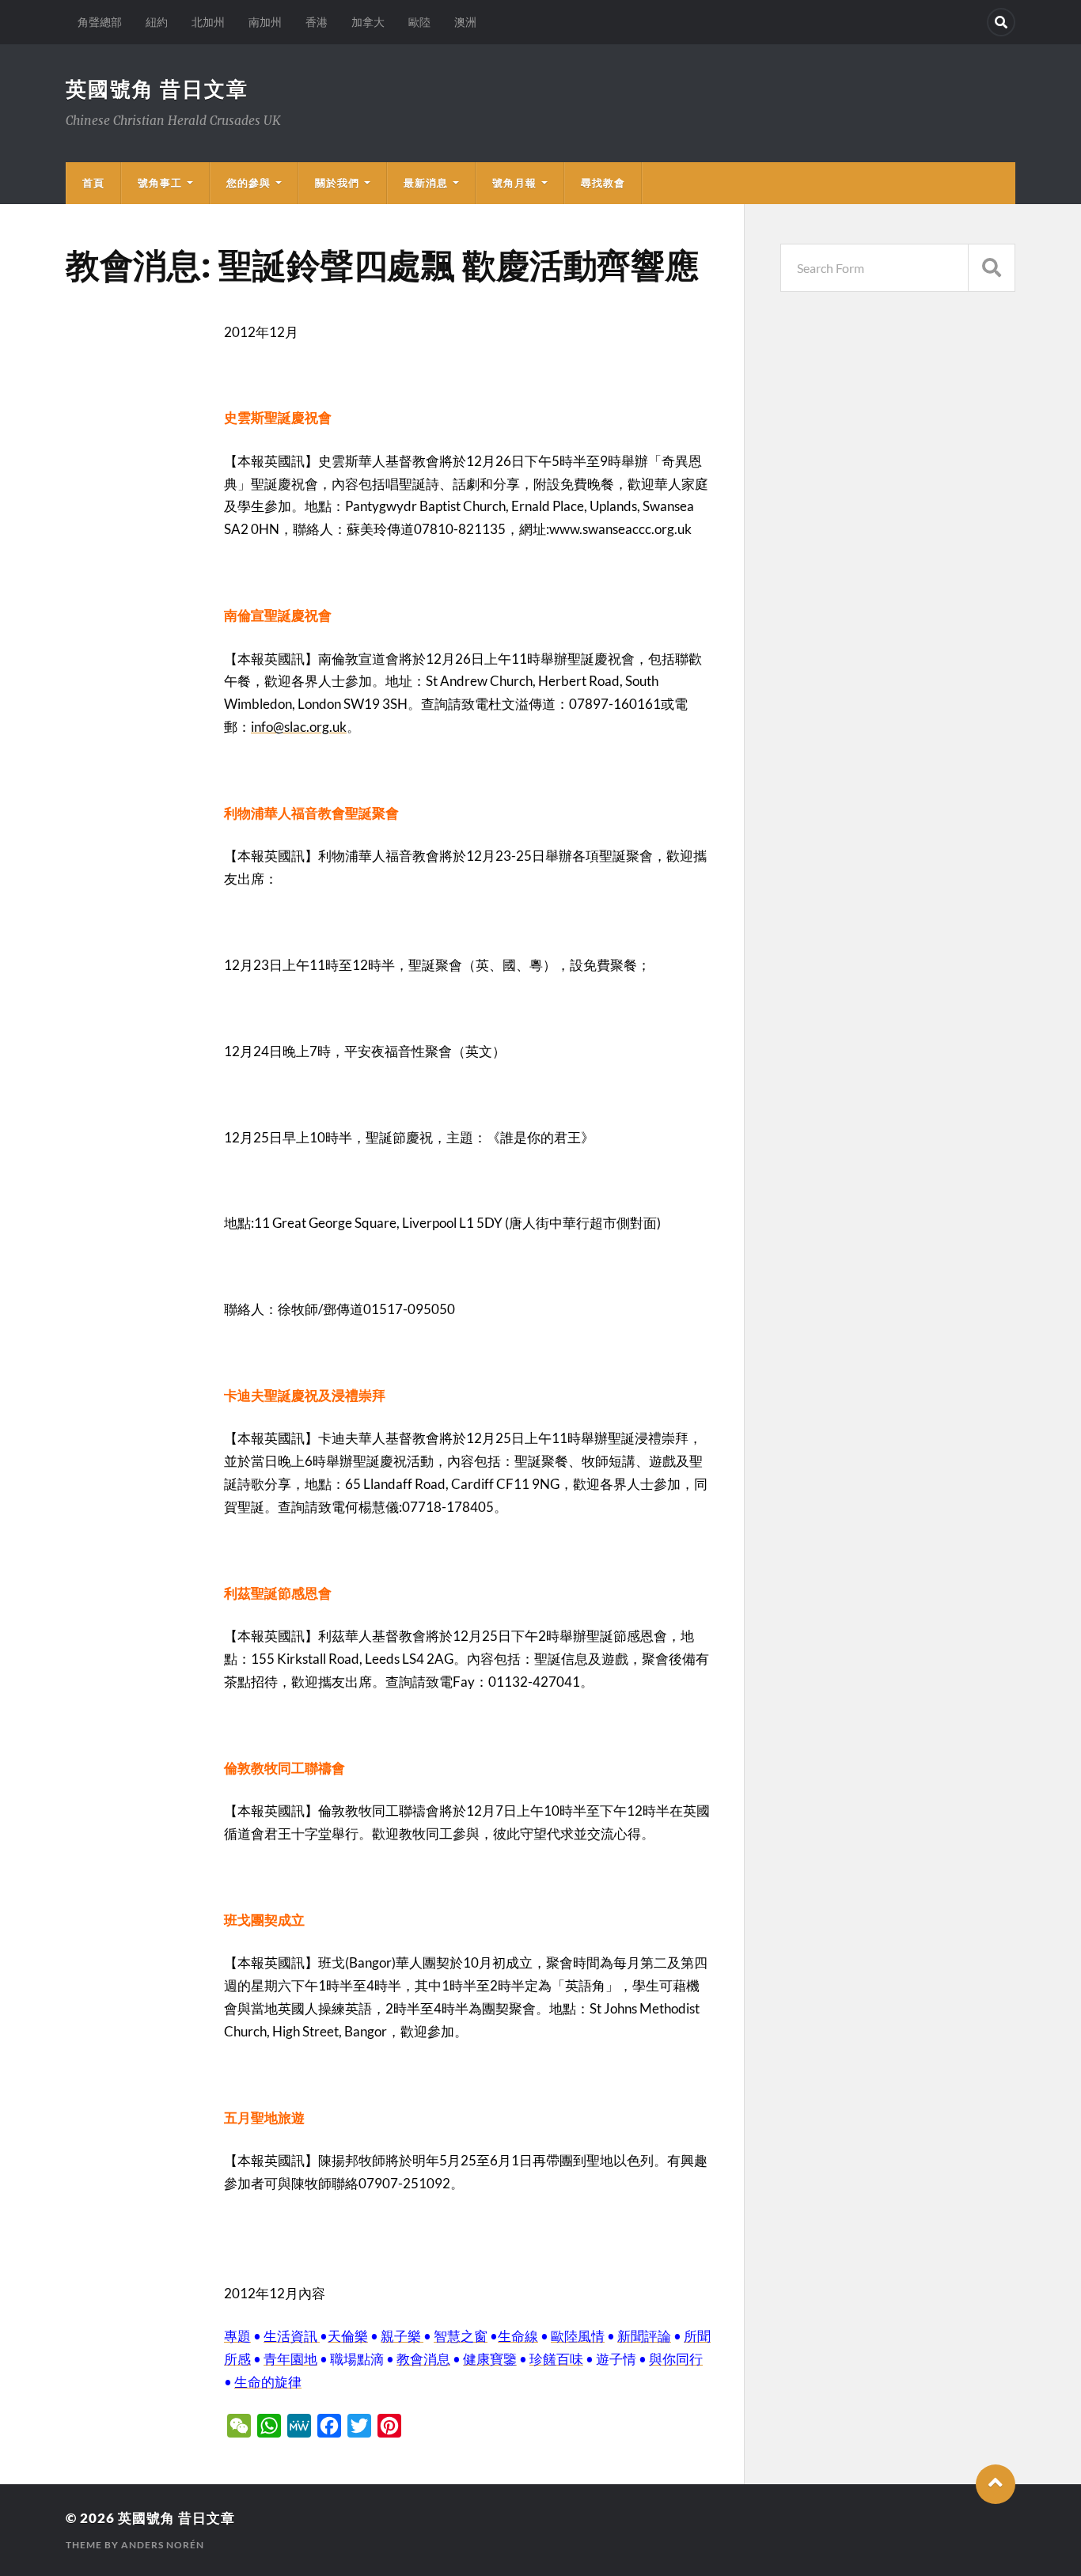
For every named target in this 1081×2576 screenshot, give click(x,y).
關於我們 (337, 183)
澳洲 (465, 22)
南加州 (265, 22)
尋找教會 (603, 183)
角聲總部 (100, 22)
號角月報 (514, 183)
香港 (317, 22)
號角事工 (160, 183)
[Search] (1001, 22)
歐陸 (419, 22)
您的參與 (248, 183)
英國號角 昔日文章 (157, 89)
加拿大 (368, 22)
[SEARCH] (992, 268)
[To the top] (996, 2484)
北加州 (208, 22)
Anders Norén (163, 2545)
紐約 (157, 22)
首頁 (93, 183)
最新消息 (426, 183)
